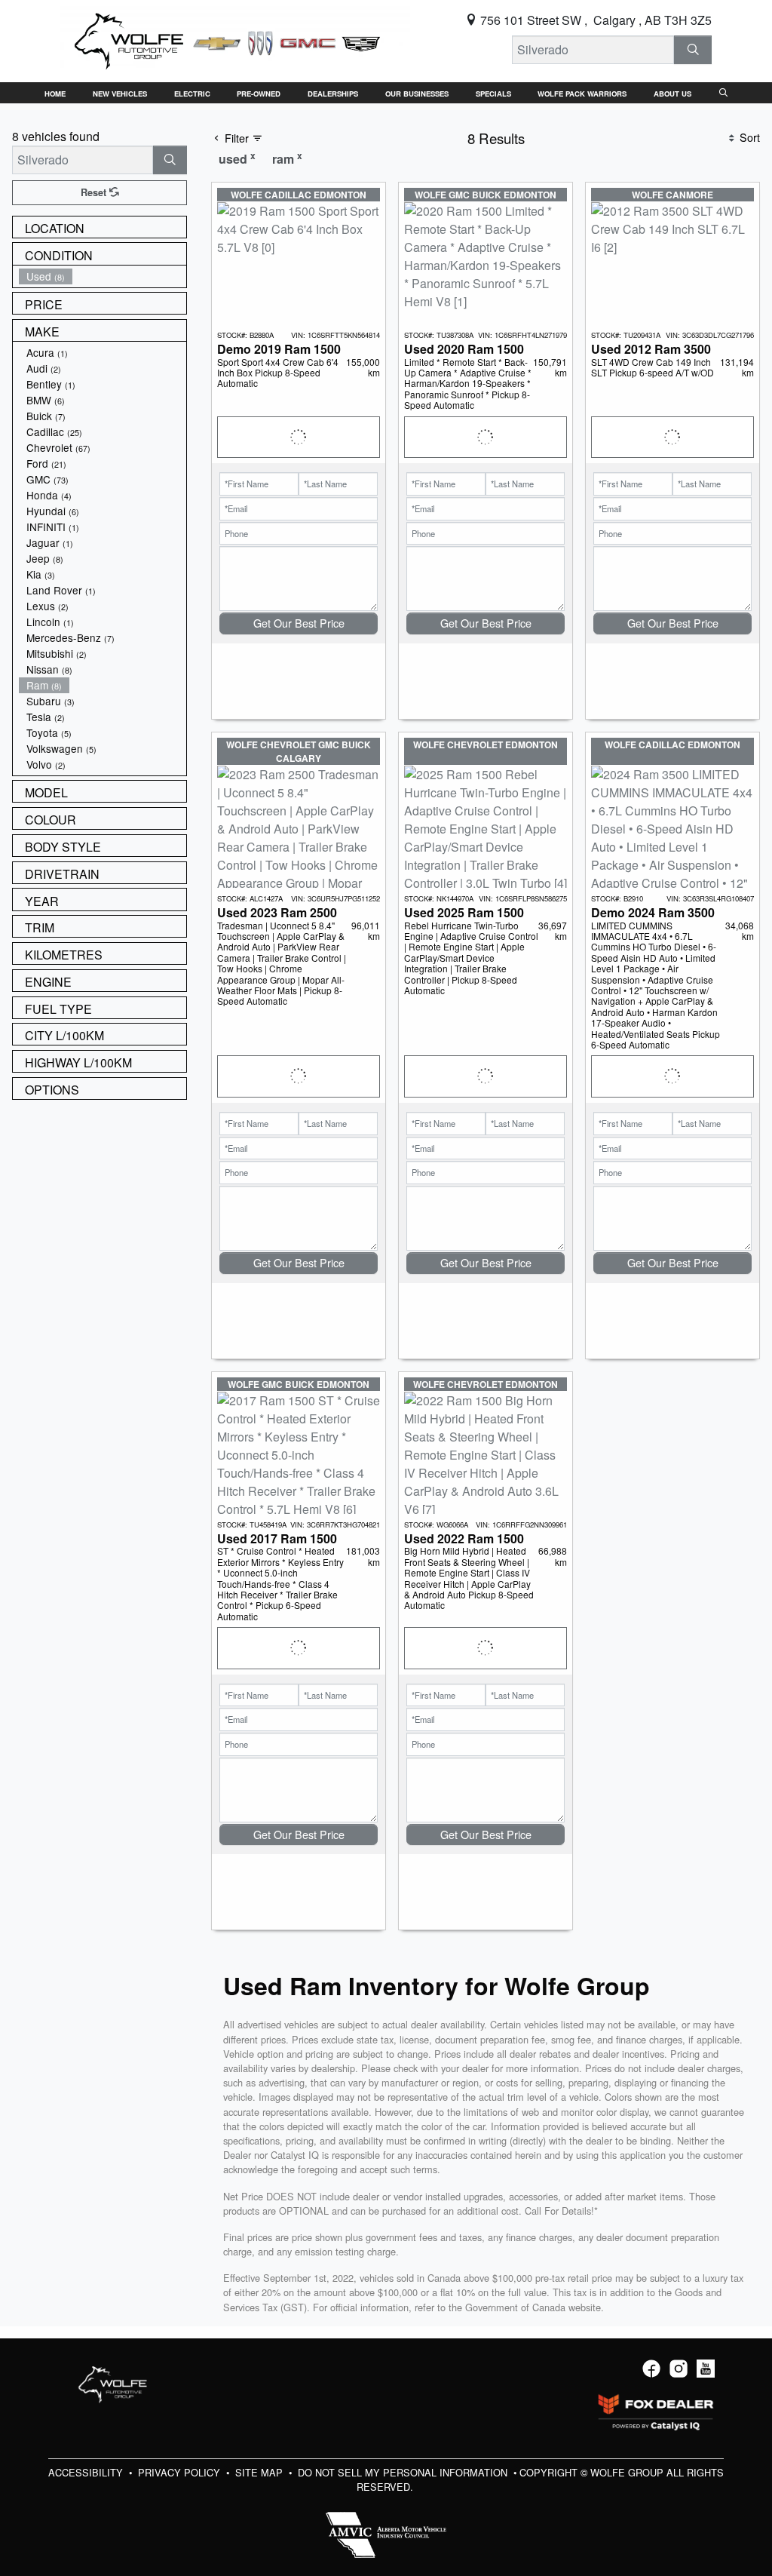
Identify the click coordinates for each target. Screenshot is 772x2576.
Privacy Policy (181, 2472)
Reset (95, 192)
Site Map (260, 2472)
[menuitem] (103, 276)
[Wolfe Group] (235, 40)
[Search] (693, 50)
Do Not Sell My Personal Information (404, 2472)
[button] (55, 93)
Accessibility (87, 2472)
